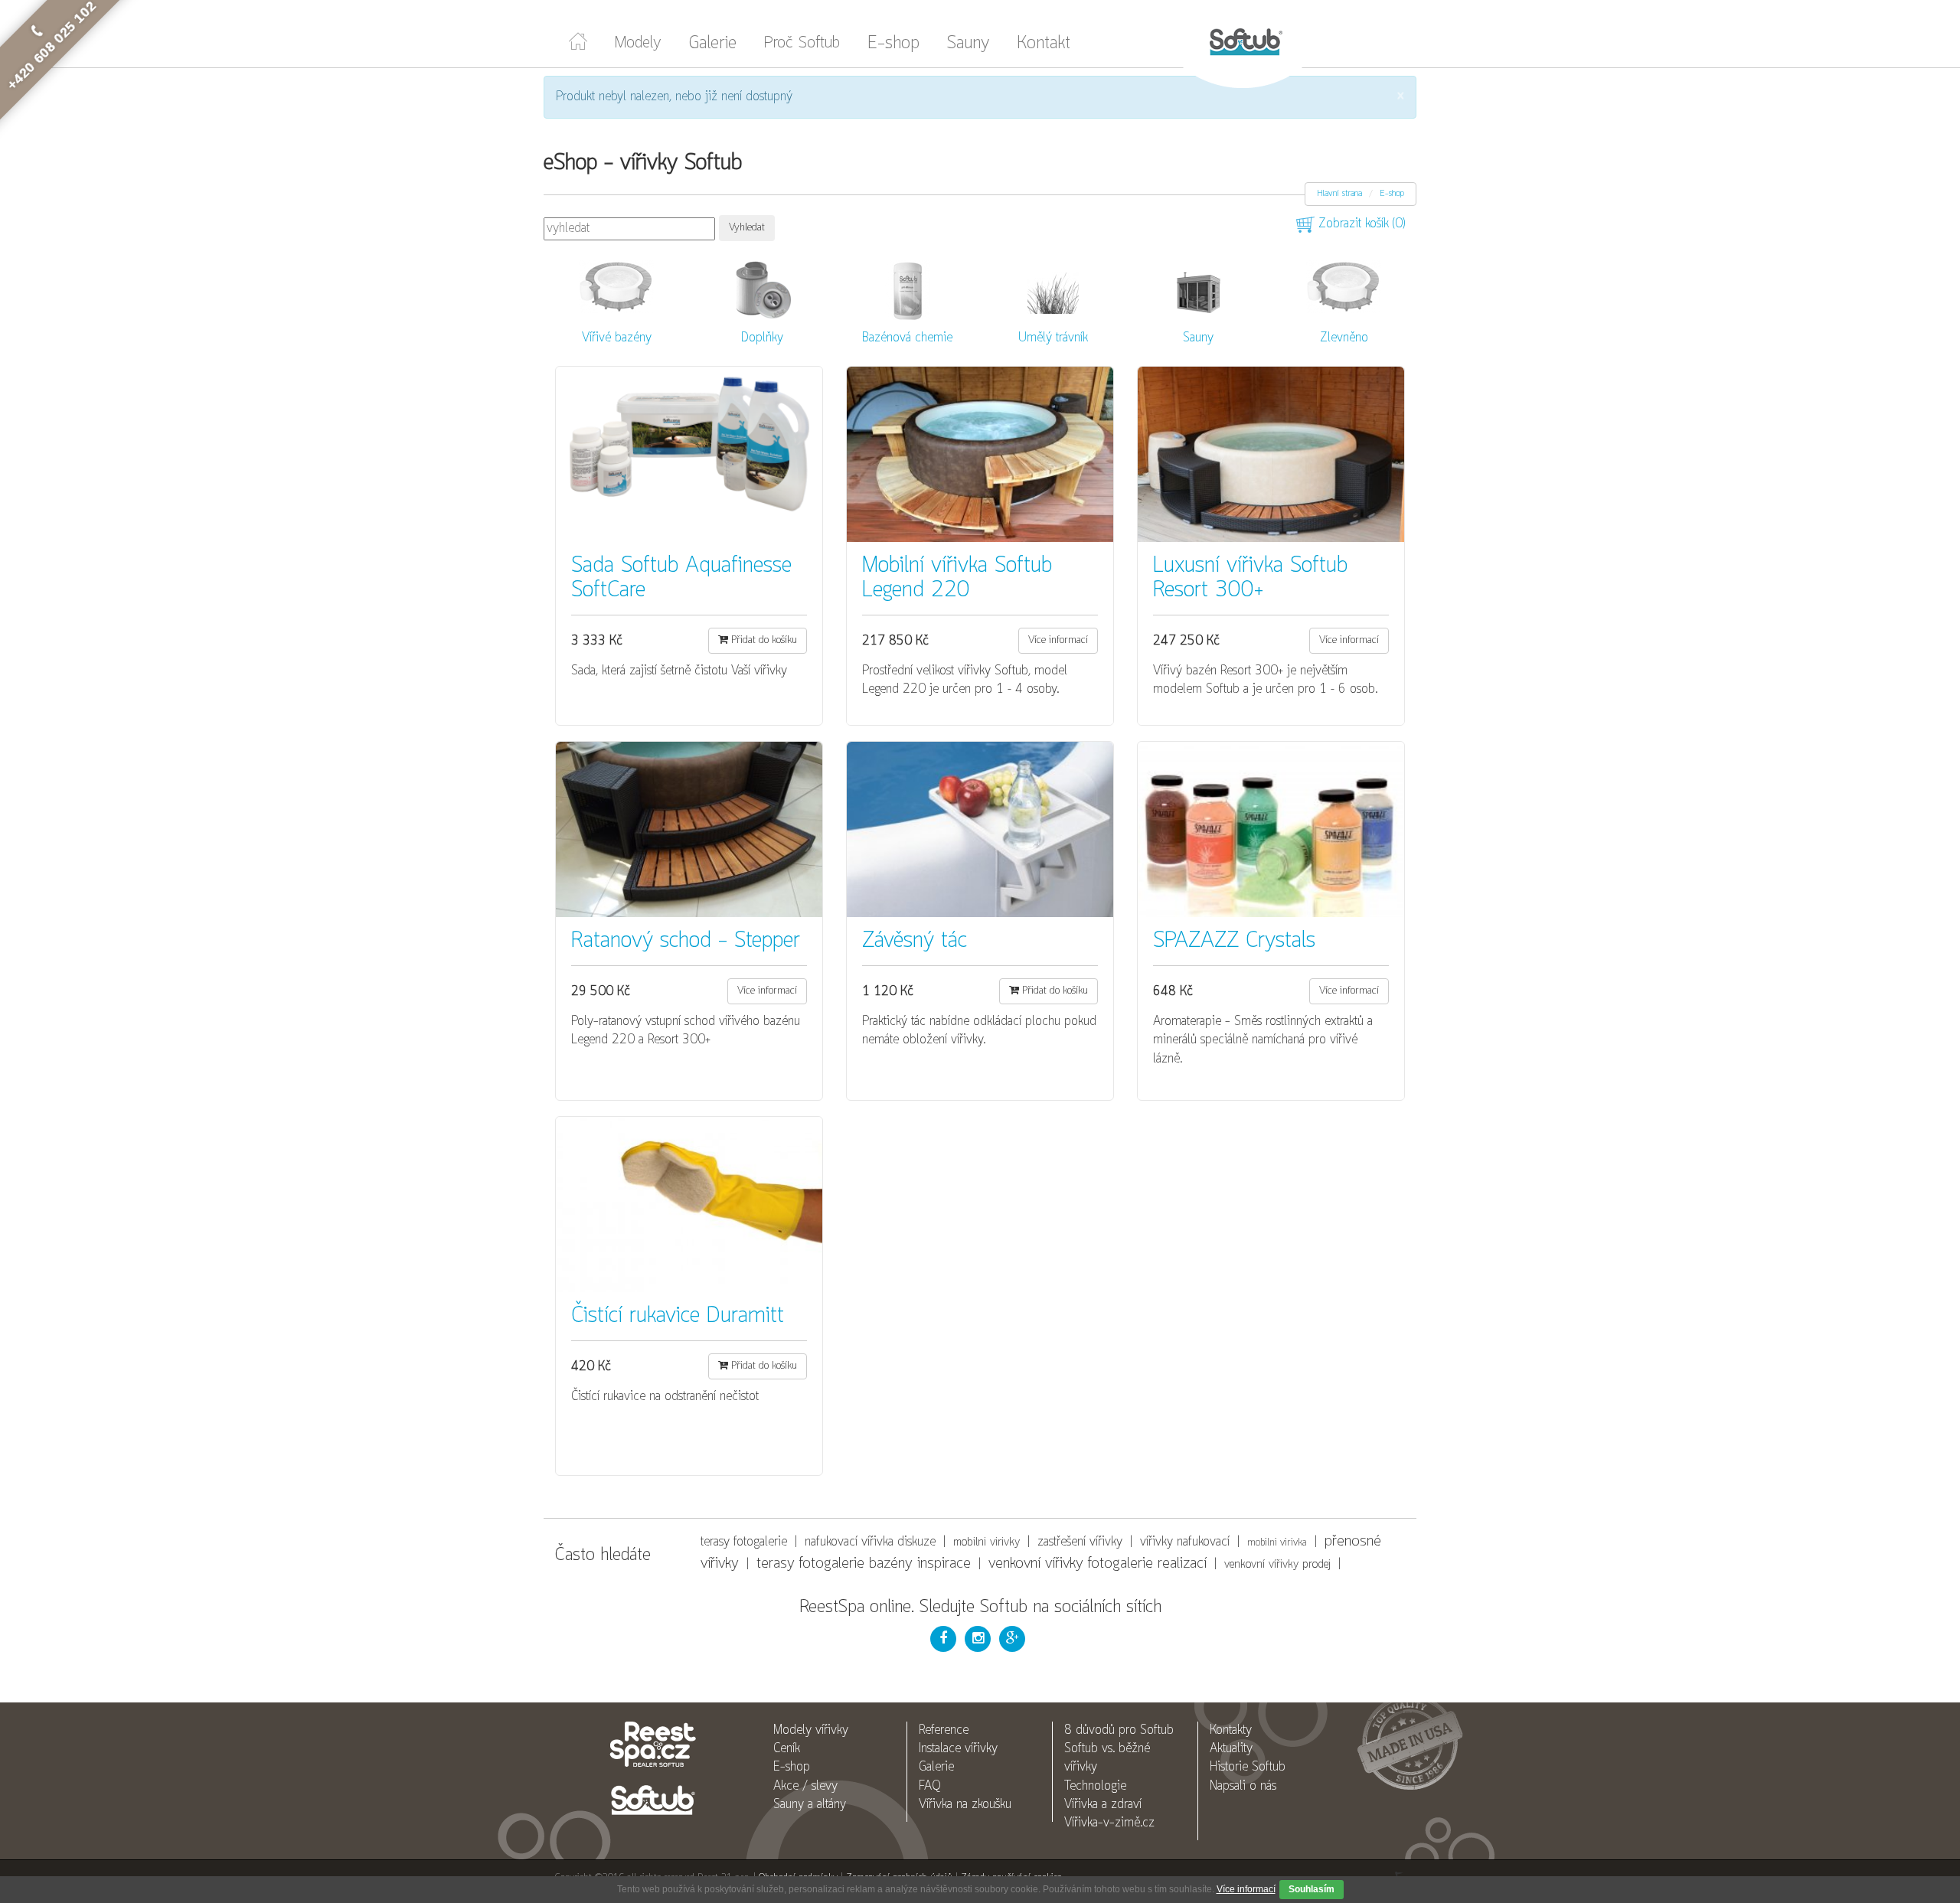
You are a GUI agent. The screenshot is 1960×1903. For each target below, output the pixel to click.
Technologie (1095, 1786)
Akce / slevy (805, 1786)
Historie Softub (1248, 1767)
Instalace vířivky (958, 1749)
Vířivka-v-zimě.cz (1109, 1823)
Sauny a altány (810, 1805)
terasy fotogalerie (744, 1542)
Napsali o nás (1243, 1786)
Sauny (968, 44)
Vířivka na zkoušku (965, 1805)
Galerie (713, 44)
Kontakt (1044, 44)
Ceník (787, 1749)
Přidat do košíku (763, 640)
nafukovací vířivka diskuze (870, 1542)
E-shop (893, 44)
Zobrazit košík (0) (1360, 224)
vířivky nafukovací (1185, 1542)
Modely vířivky (811, 1730)
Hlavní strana (1339, 194)
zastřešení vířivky (1080, 1542)
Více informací (1246, 1889)
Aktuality (1231, 1749)
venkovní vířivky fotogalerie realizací (1098, 1564)
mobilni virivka (1277, 1543)
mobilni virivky (987, 1542)
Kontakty (1231, 1730)
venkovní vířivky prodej (1277, 1565)
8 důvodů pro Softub (1119, 1730)
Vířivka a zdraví (1103, 1805)
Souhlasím (1312, 1889)
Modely (638, 43)
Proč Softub (802, 43)
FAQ (930, 1786)
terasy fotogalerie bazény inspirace (864, 1564)
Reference (944, 1730)
